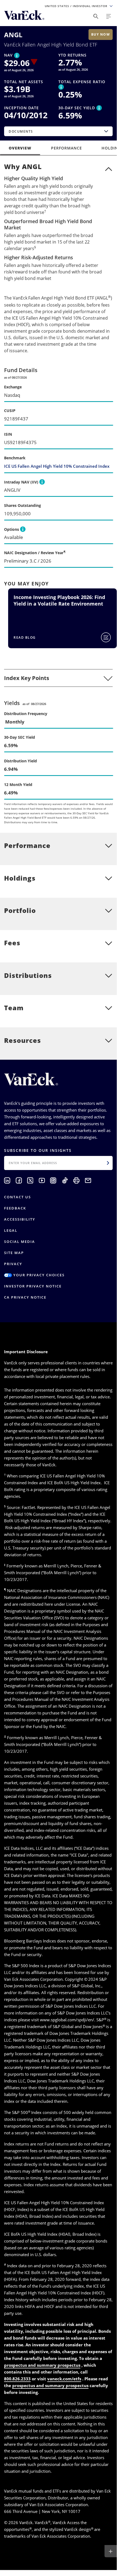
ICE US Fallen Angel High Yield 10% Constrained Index (57, 466)
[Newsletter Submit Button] (108, 1163)
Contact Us (18, 1197)
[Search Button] (96, 16)
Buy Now (101, 34)
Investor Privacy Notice (33, 1286)
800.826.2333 (17, 2379)
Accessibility (20, 1219)
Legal (11, 1230)
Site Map (14, 1253)
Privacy (13, 1264)
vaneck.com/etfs (64, 2379)
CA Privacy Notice (25, 1297)
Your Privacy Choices (38, 1275)
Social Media (20, 1242)
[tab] (58, 678)
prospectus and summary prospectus (42, 2365)
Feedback (15, 1208)
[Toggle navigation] (109, 16)
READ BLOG (25, 637)
